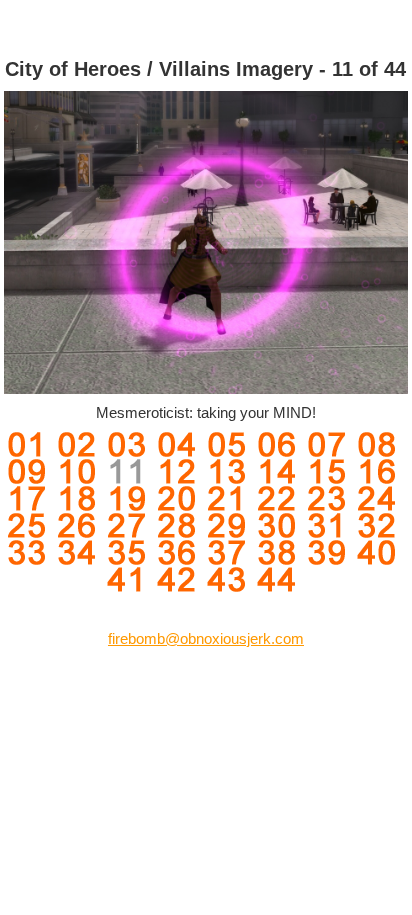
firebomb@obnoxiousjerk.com (206, 638)
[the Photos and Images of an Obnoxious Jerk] (206, 24)
